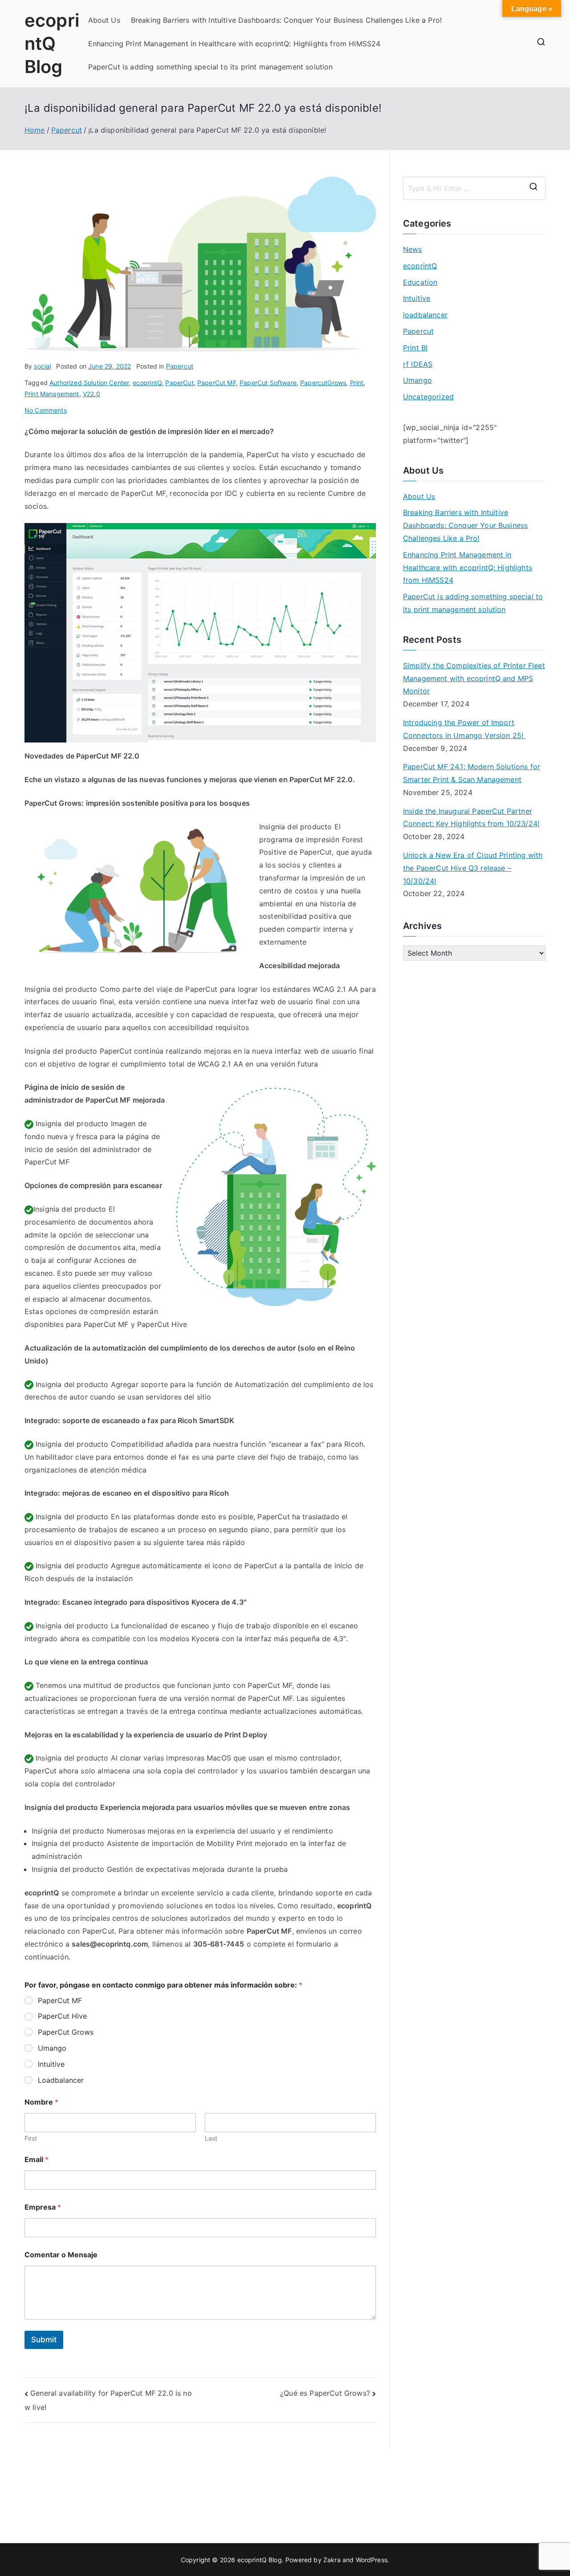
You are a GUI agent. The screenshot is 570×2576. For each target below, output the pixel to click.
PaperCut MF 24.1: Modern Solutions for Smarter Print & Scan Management (472, 773)
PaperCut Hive (62, 2016)
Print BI (415, 348)
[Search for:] (474, 188)
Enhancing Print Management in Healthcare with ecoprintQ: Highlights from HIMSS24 (234, 44)
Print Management (52, 394)
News (413, 249)
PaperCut (179, 383)
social (42, 366)
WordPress (372, 2560)
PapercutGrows (323, 383)
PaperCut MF (217, 383)
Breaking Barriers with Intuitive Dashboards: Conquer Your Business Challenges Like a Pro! (286, 20)
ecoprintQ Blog (52, 43)
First (31, 2138)
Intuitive (51, 2064)
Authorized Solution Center (89, 383)
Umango (52, 2048)
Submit (44, 2340)
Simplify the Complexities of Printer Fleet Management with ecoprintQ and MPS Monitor (474, 678)
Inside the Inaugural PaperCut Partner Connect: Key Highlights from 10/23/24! (471, 817)
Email (37, 2160)
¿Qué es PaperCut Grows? (325, 2393)
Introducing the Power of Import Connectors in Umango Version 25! (464, 729)
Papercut (180, 366)
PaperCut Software (268, 383)
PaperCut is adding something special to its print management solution (211, 67)
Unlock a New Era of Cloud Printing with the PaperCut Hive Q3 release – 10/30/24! (473, 868)
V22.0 (92, 394)
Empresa (43, 2207)
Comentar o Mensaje (61, 2255)
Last (211, 2138)
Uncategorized (428, 397)
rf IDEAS (418, 364)
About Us (104, 20)
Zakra (332, 2560)
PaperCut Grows (66, 2032)
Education (420, 282)
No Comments (46, 410)
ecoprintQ (147, 383)
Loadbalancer (61, 2080)
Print (357, 383)
